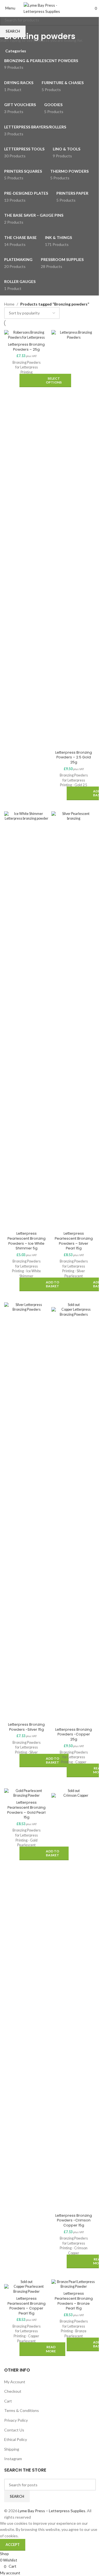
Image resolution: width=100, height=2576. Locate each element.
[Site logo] (50, 8)
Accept (13, 2545)
